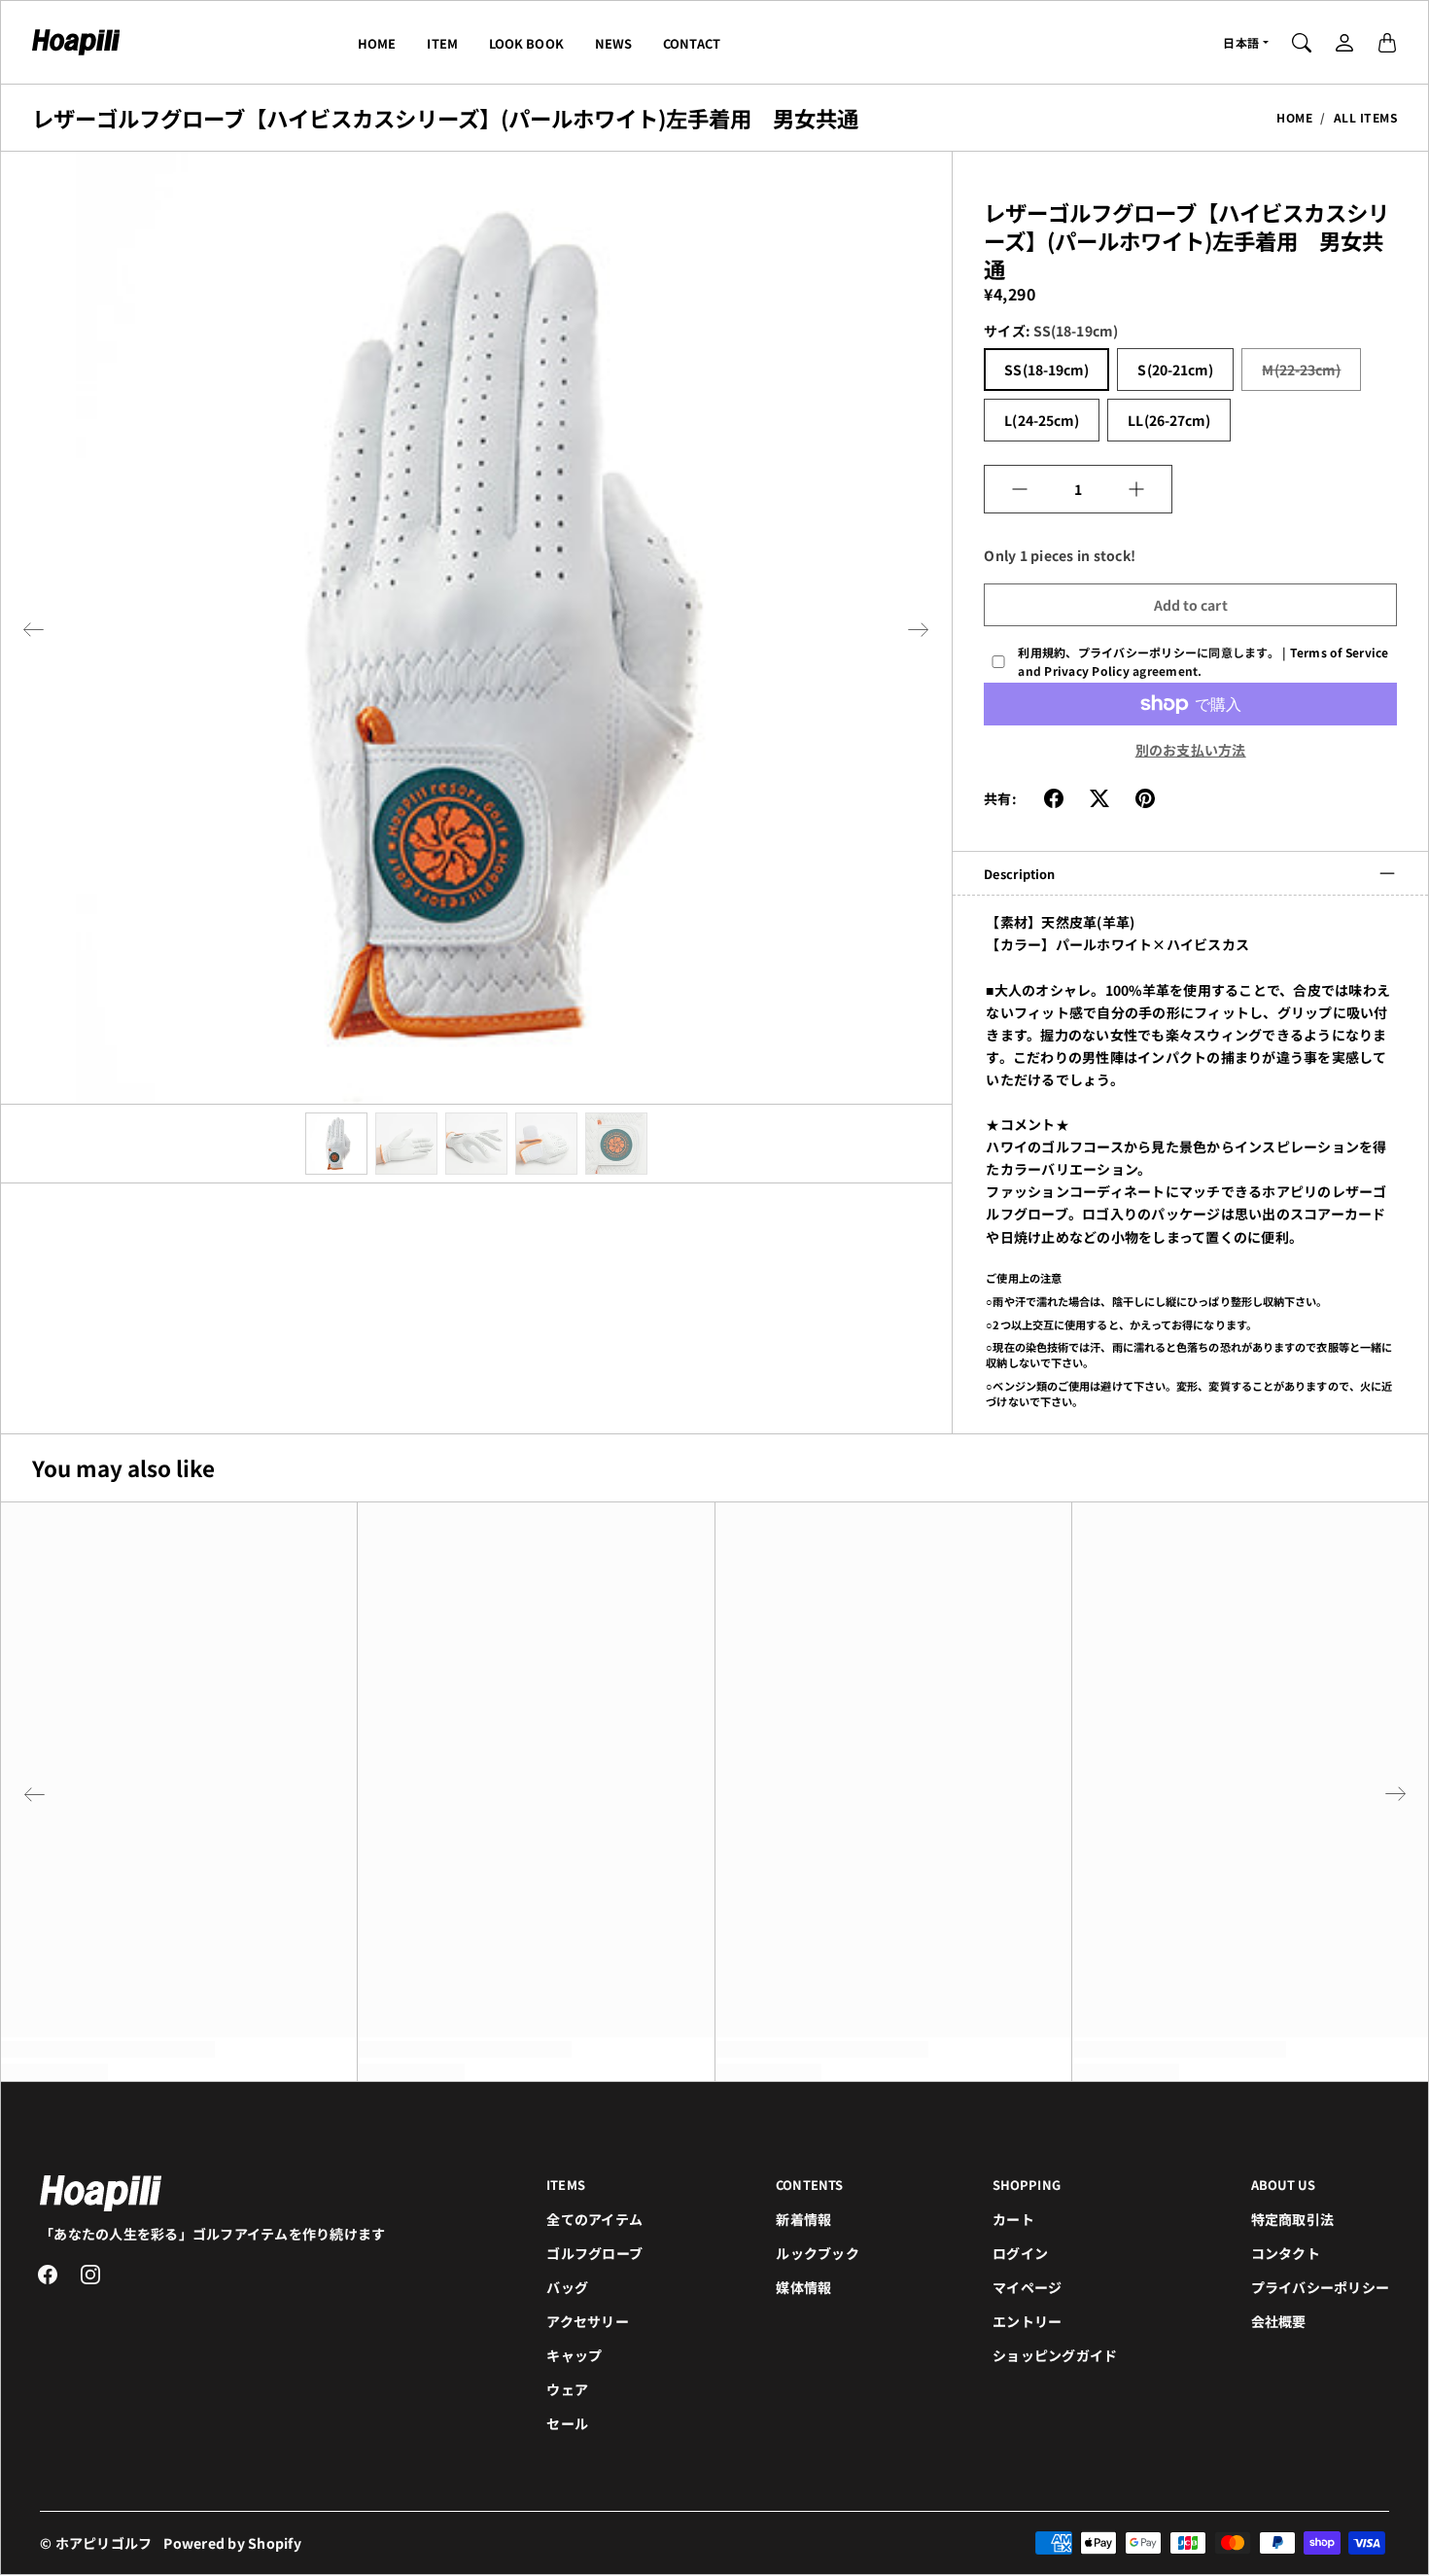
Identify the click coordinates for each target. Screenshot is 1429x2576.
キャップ (574, 2355)
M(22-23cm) (1301, 370)
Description (1019, 874)
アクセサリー (588, 2321)
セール (567, 2423)
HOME (377, 43)
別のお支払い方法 (1191, 750)
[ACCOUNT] (1344, 43)
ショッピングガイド (1055, 2355)
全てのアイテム (594, 2219)
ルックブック (818, 2253)
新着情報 (803, 2219)
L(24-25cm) (1042, 420)
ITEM (442, 43)
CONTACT (692, 43)
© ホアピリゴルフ (96, 2543)
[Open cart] (1387, 43)
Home (1294, 117)
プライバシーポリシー (1321, 2287)
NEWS (613, 43)
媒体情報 (803, 2287)
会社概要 (1279, 2321)
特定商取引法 (1293, 2219)
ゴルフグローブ (594, 2253)
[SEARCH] (1302, 43)
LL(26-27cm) (1169, 420)
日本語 (1241, 42)
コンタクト (1286, 2253)
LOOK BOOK (526, 43)
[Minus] (1020, 489)
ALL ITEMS (1366, 117)
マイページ (1027, 2287)
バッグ (567, 2287)
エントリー (1027, 2321)
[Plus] (1136, 489)
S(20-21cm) (1175, 370)
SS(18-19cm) (1046, 370)
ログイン (1020, 2253)
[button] (33, 630)
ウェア (567, 2389)
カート (1013, 2219)
